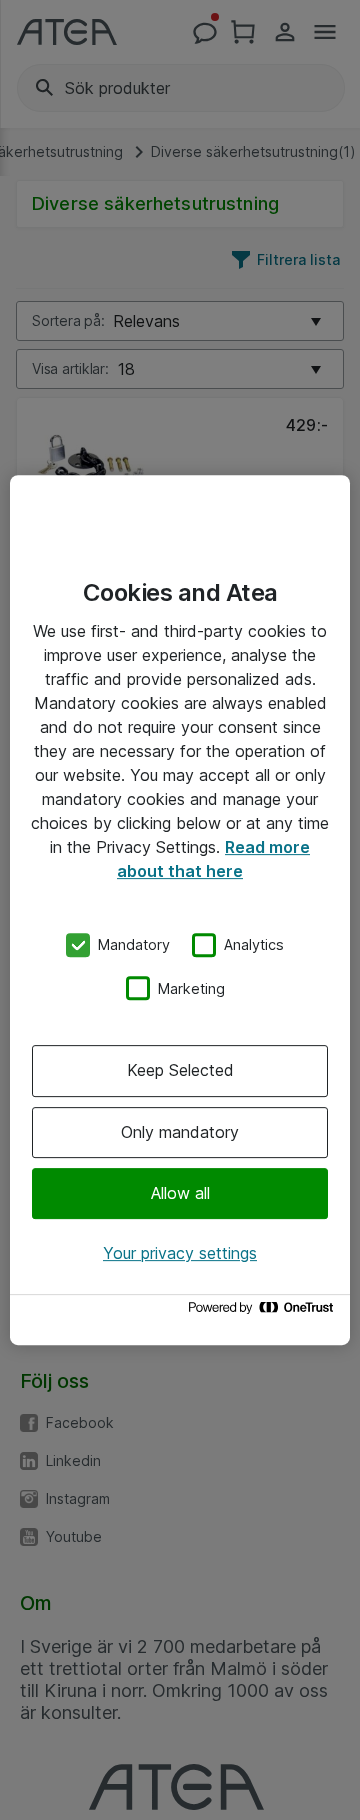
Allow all (180, 1193)
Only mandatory (180, 1132)
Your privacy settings (180, 1253)
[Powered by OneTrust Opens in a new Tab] (264, 1312)
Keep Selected (180, 1070)
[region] (180, 910)
